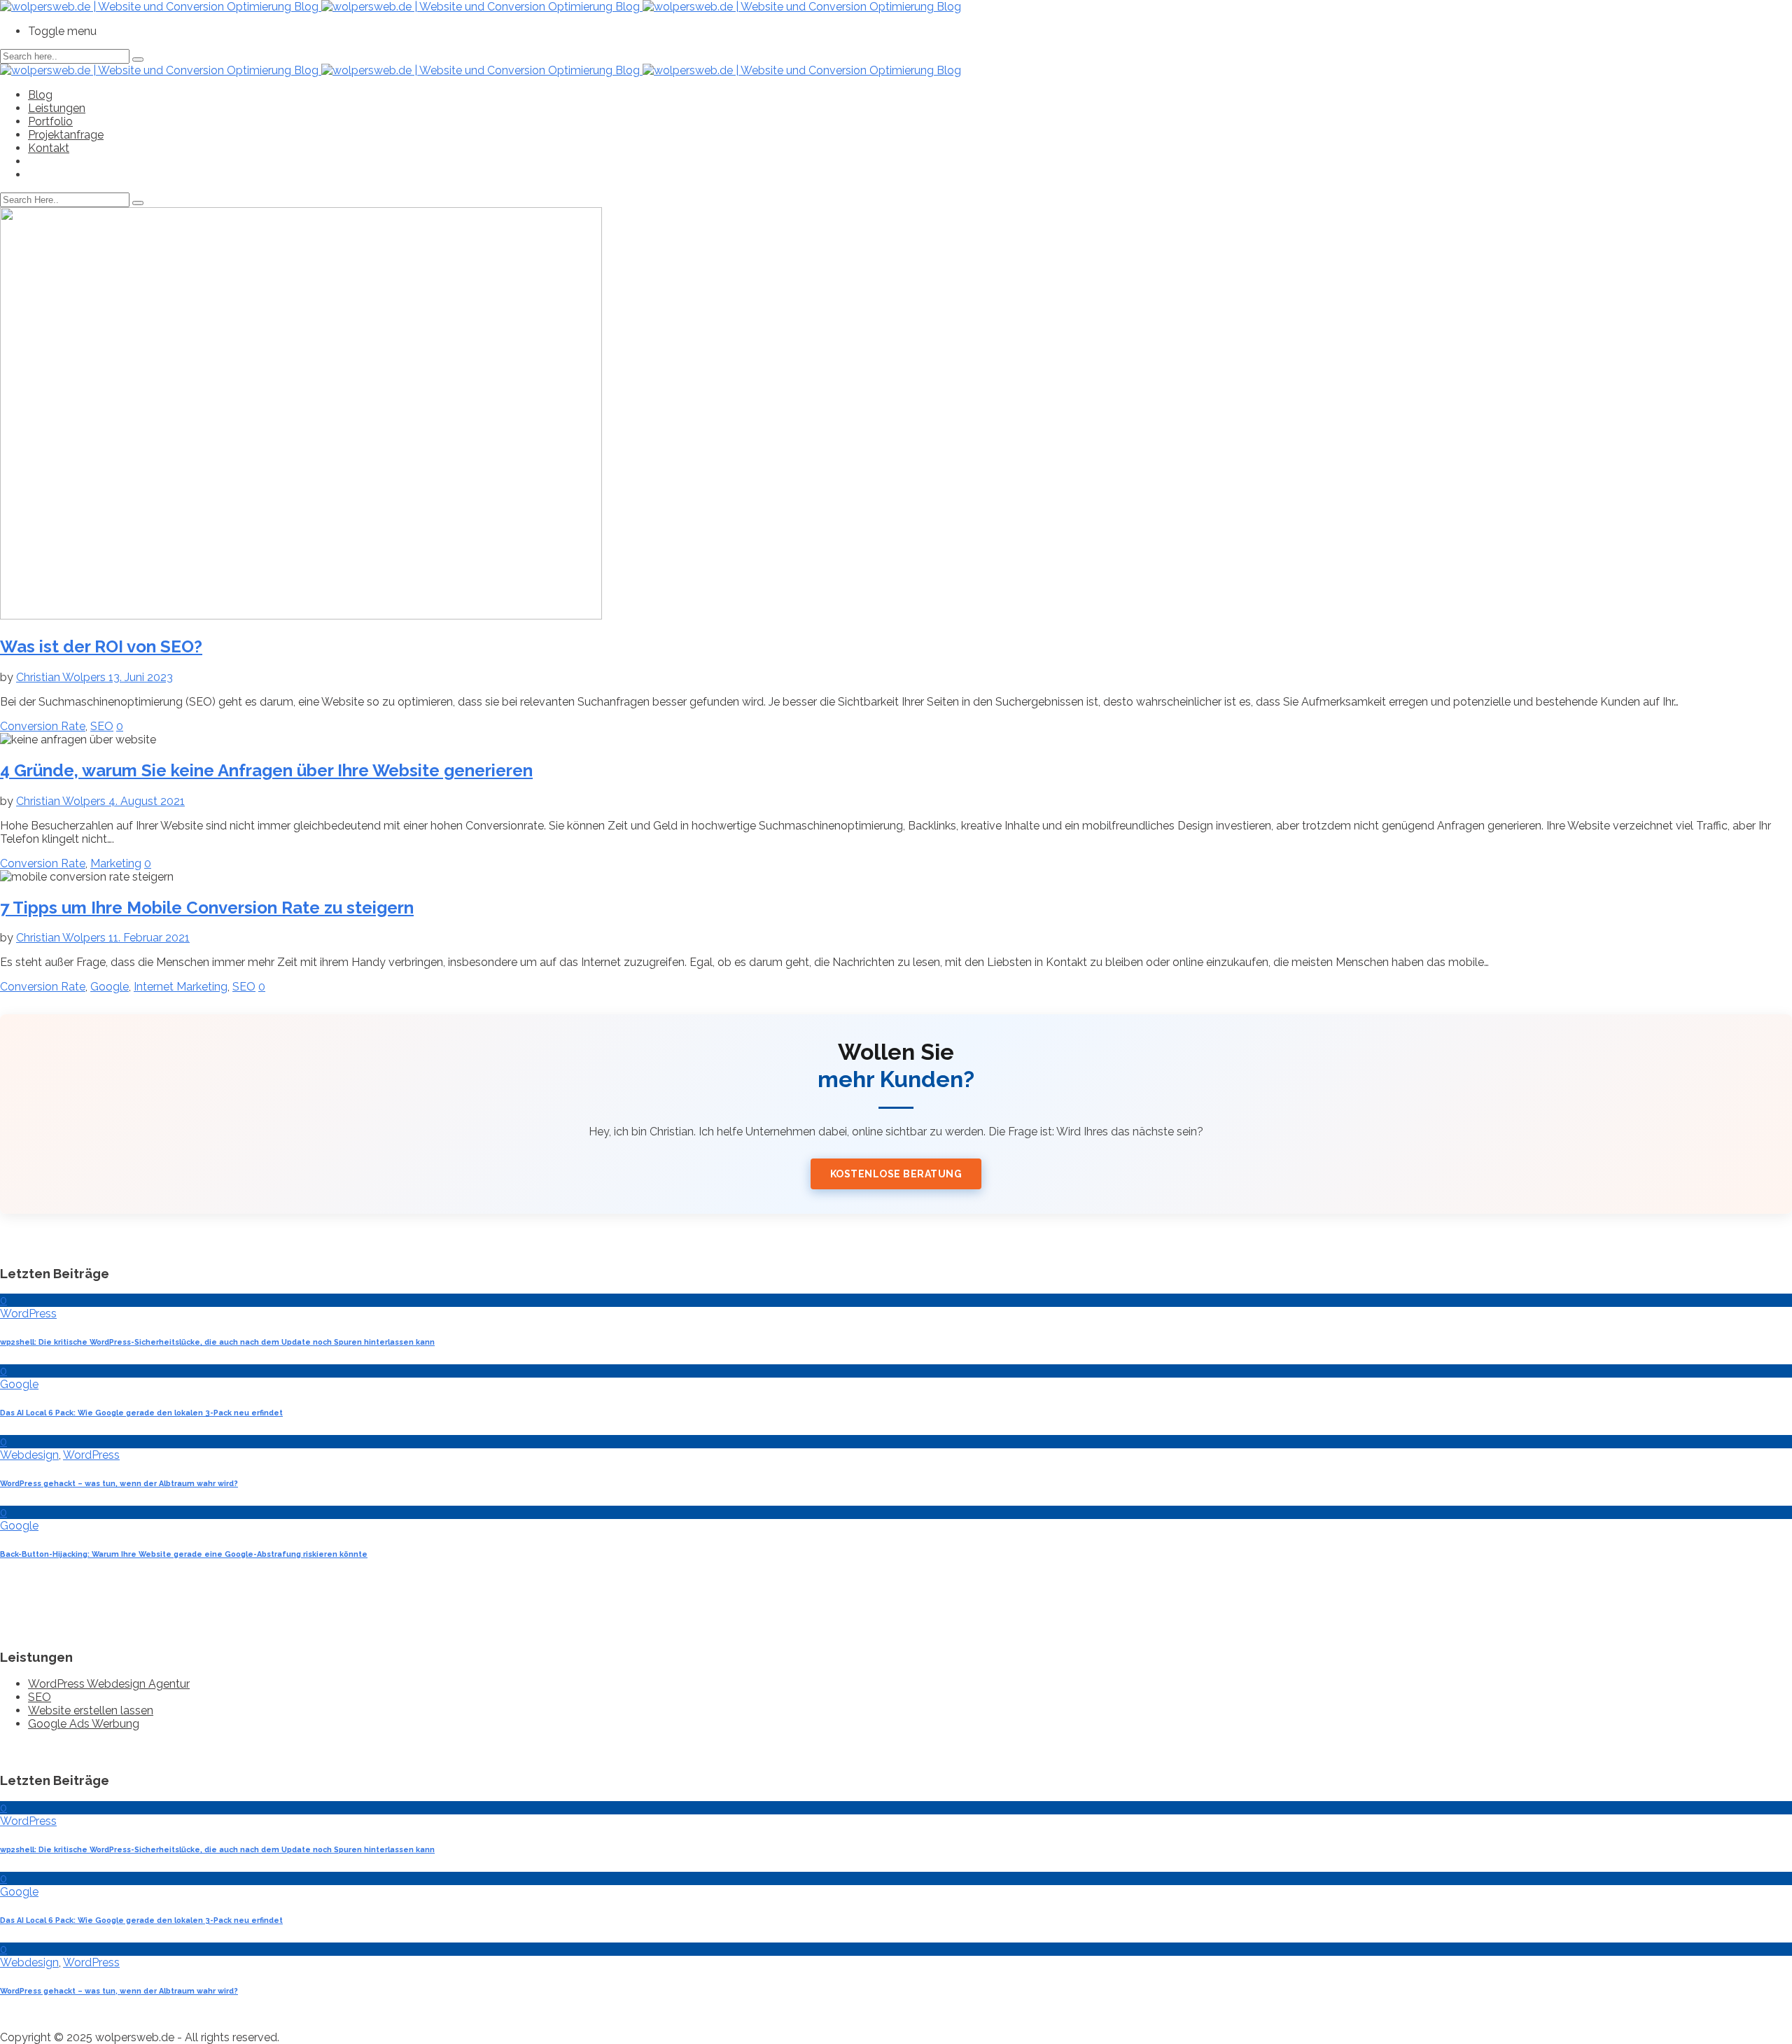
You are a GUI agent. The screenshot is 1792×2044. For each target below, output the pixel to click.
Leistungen (57, 108)
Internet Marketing (181, 987)
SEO (102, 726)
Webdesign (29, 1455)
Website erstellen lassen (91, 1710)
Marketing (116, 863)
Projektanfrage (66, 135)
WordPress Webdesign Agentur (109, 1684)
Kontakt (49, 148)
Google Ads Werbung (84, 1724)
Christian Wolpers (62, 677)
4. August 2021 (147, 801)
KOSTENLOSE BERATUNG (896, 1174)
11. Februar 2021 (149, 938)
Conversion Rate (43, 726)
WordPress (28, 1314)
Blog (40, 95)
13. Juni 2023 (141, 677)
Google (110, 987)
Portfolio (50, 121)
